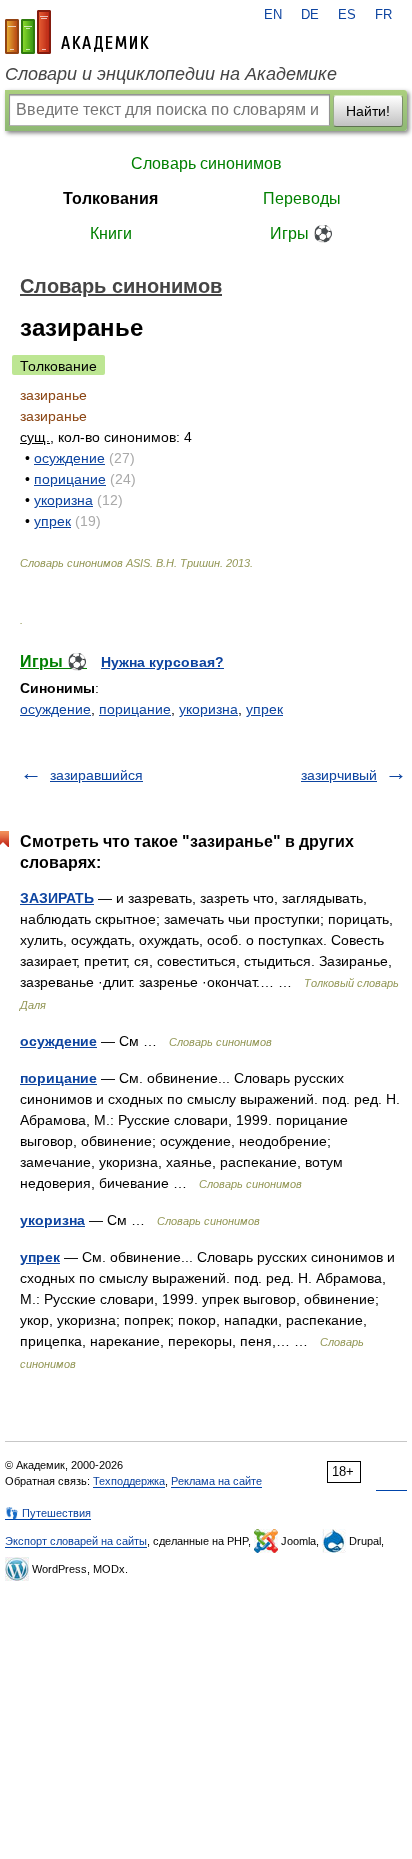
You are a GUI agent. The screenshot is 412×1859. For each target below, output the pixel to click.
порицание (70, 479)
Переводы (302, 198)
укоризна (63, 500)
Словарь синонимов (206, 163)
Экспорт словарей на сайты (76, 1541)
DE (310, 15)
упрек (52, 521)
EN (273, 15)
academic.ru (77, 32)
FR (383, 15)
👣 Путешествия (48, 1513)
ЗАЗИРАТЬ (57, 898)
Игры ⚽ (301, 233)
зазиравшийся (96, 775)
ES (347, 15)
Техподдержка (129, 1481)
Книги (111, 233)
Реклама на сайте (216, 1481)
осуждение (69, 458)
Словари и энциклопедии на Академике (171, 74)
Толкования (110, 198)
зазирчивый (339, 775)
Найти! (368, 111)
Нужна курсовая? (162, 662)
